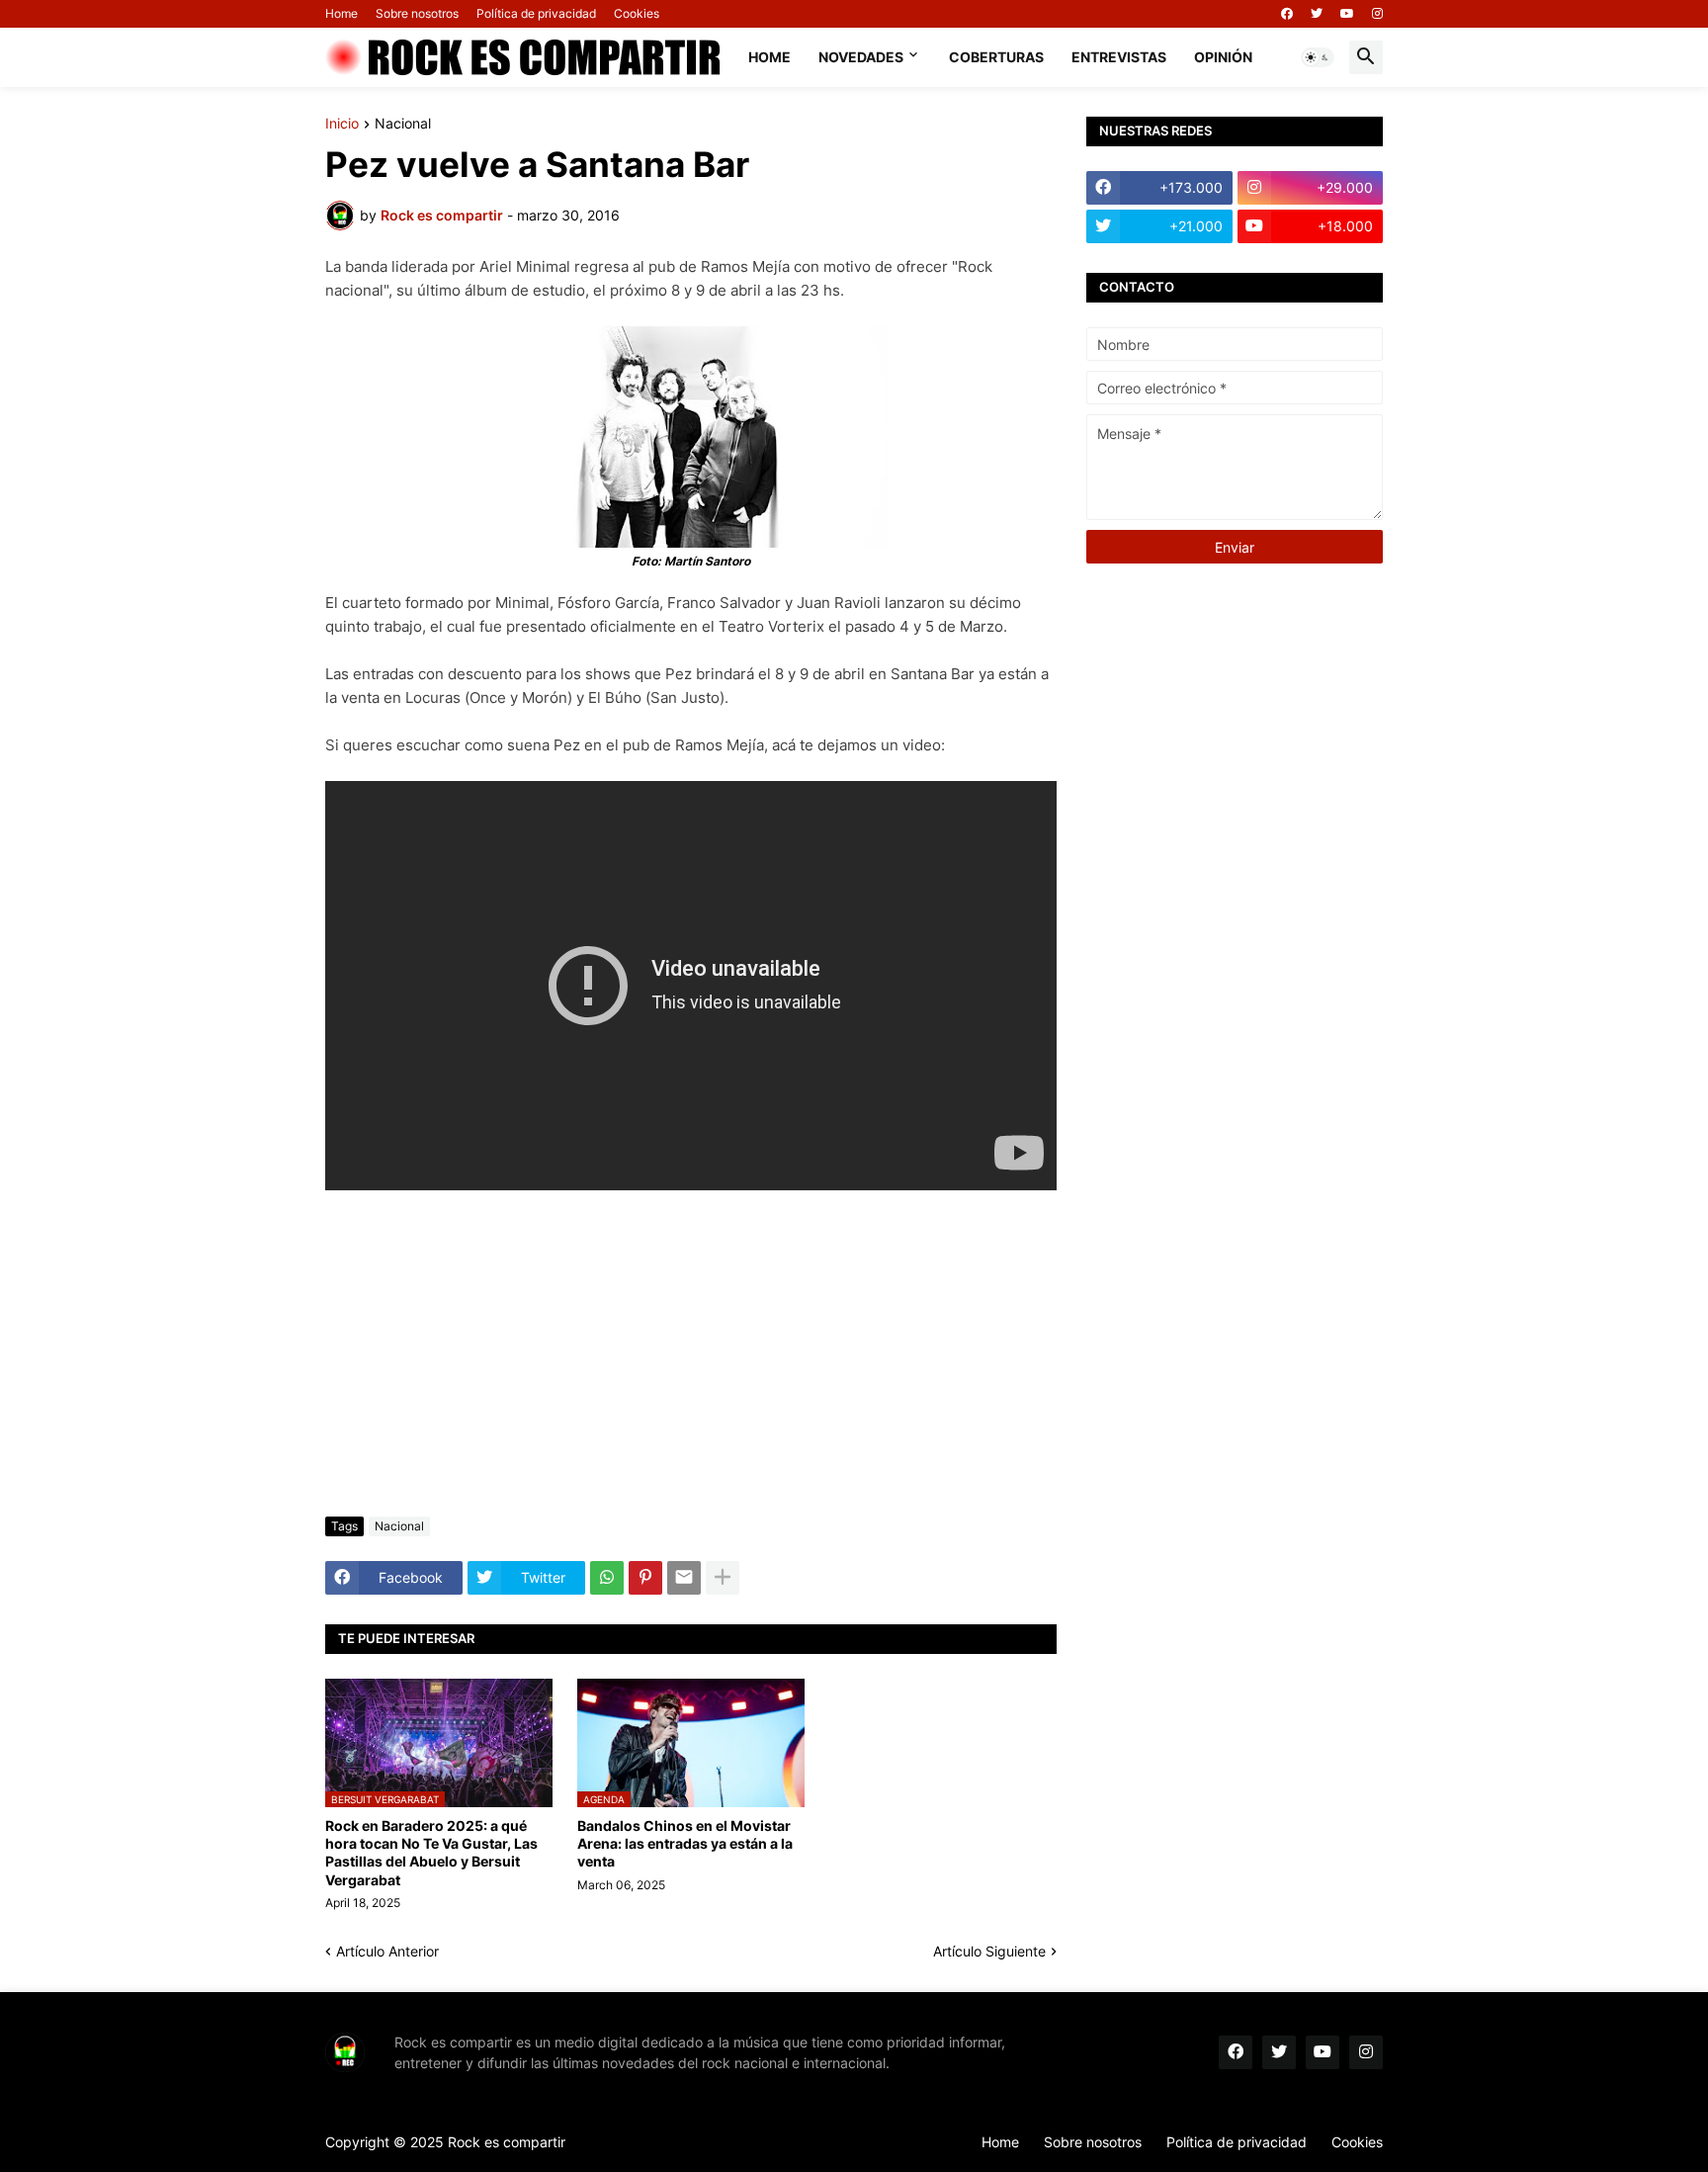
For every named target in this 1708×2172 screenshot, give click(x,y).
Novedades (861, 57)
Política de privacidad (536, 13)
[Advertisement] (691, 1353)
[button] (1318, 57)
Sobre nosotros (417, 13)
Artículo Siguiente (989, 1951)
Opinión (1223, 57)
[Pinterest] (645, 1578)
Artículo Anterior (387, 1951)
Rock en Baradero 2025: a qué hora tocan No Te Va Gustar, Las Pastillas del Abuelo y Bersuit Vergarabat (431, 1853)
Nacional (403, 124)
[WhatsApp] (607, 1578)
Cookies (637, 13)
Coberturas (996, 57)
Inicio (342, 124)
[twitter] (1317, 14)
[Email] (684, 1578)
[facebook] (1287, 14)
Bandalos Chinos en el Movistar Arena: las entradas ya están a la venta (685, 1843)
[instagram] (1377, 14)
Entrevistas (1119, 57)
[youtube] (1347, 14)
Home (342, 13)
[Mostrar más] (723, 1578)
